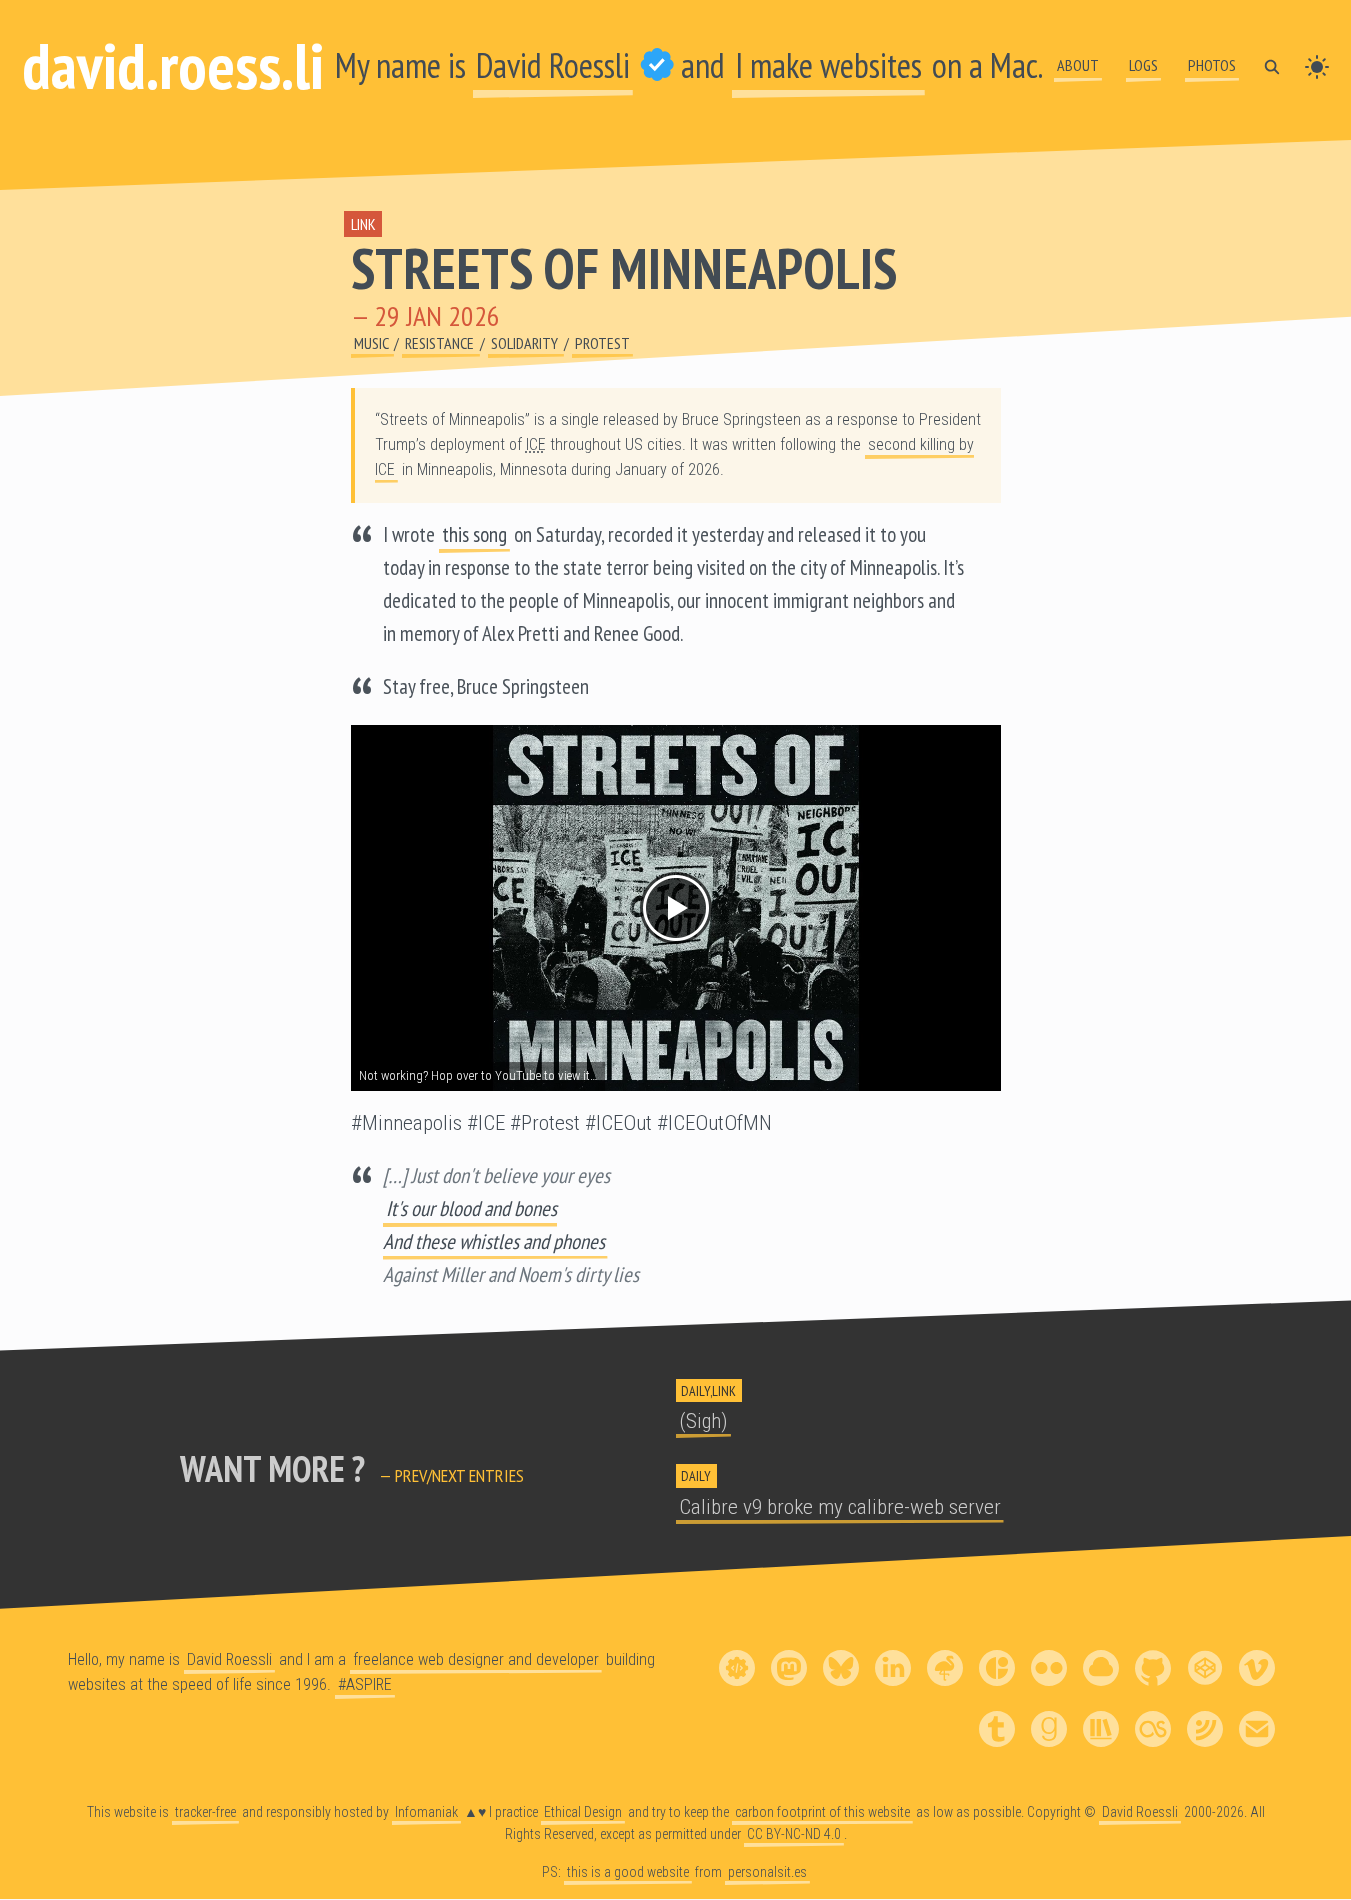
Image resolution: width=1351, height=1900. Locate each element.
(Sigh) (703, 1421)
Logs (1143, 65)
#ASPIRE (365, 1684)
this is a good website (628, 1872)
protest (602, 343)
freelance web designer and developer (476, 1659)
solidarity (526, 343)
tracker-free (205, 1812)
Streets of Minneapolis (624, 268)
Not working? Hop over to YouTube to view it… (478, 1075)
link (363, 224)
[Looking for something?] (1272, 65)
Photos (1212, 65)
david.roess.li (173, 65)
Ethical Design (583, 1812)
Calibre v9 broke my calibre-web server (840, 1507)
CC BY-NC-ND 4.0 (794, 1834)
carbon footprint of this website (822, 1812)
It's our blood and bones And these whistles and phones (494, 1225)
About (1078, 65)
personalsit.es (767, 1872)
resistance (441, 343)
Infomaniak (426, 1812)
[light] (1317, 65)
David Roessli (553, 65)
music (372, 343)
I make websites (828, 65)
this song (474, 534)
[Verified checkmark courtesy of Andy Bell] (657, 65)
